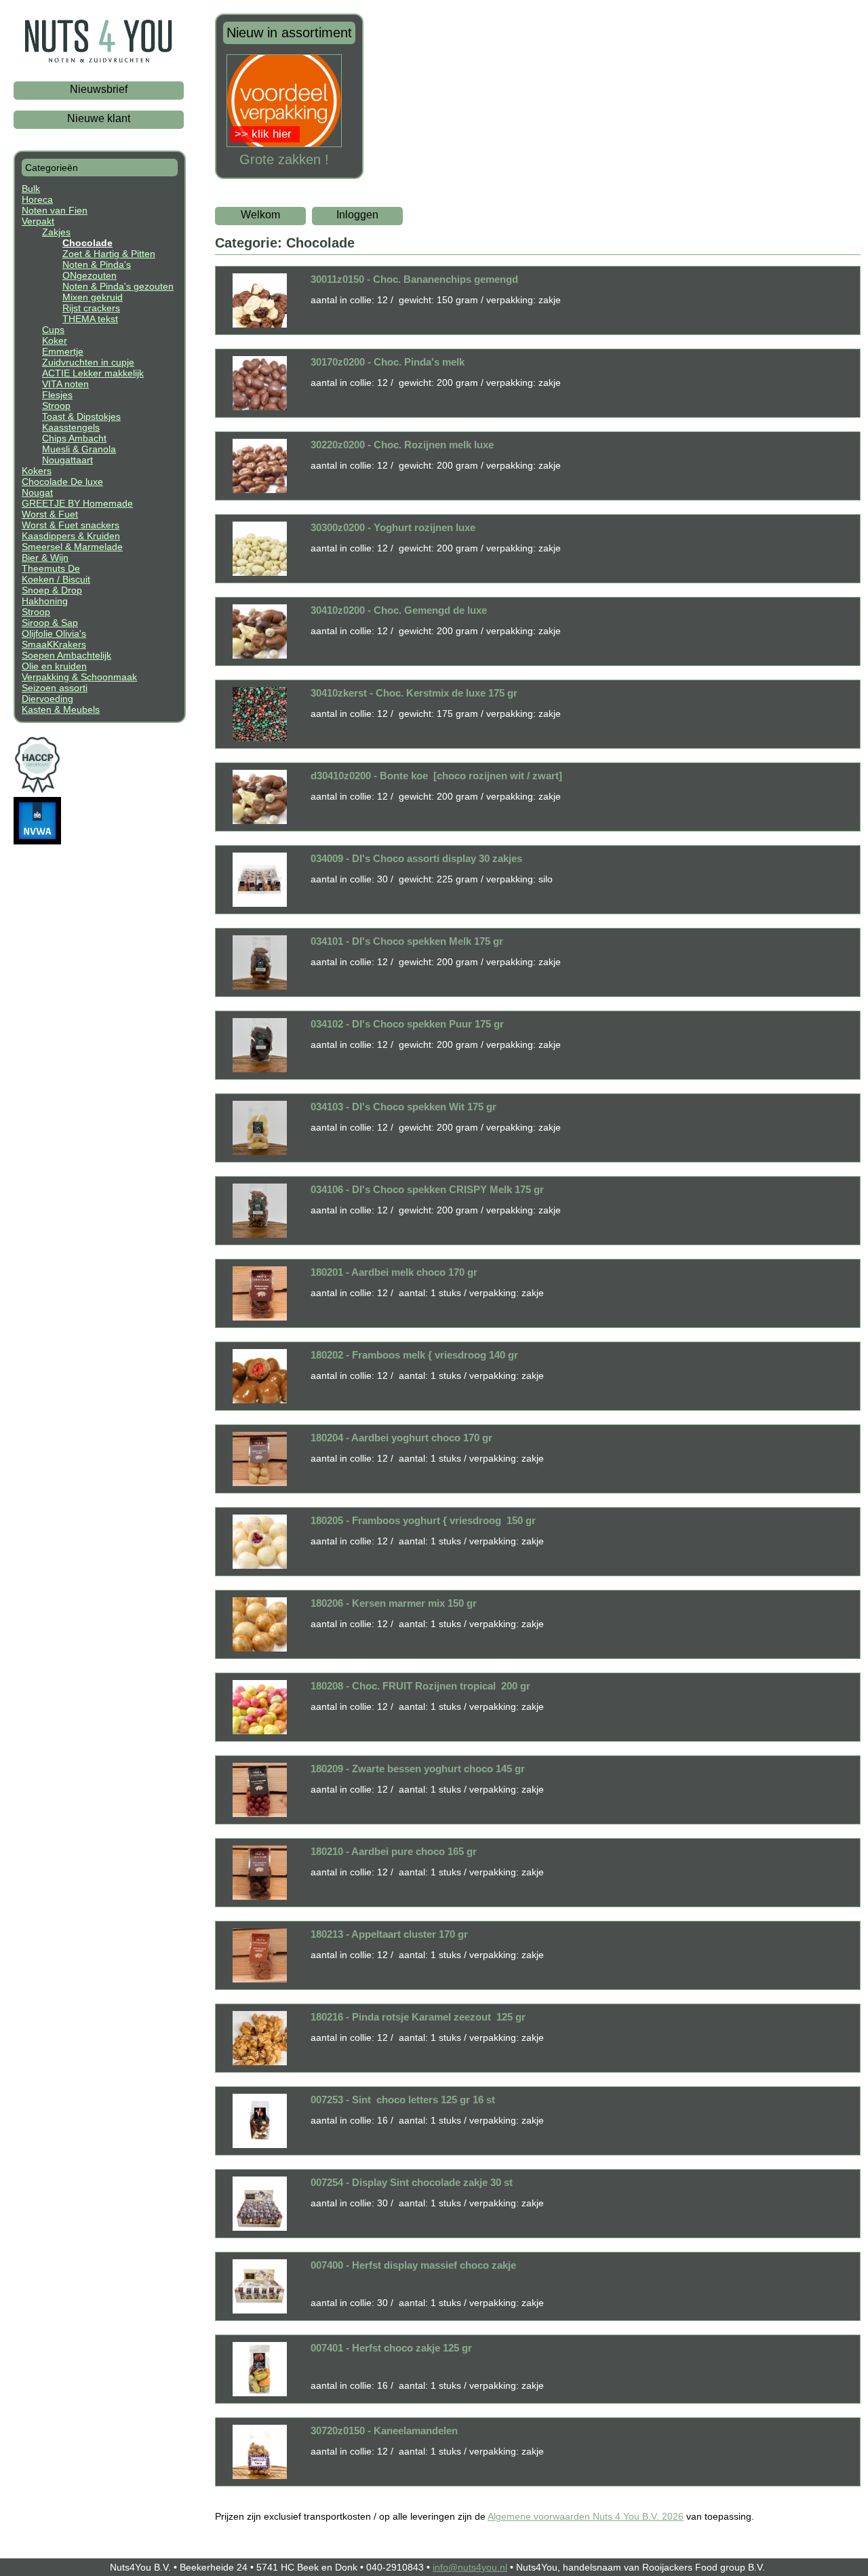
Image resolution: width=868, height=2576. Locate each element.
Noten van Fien (55, 210)
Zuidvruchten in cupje (88, 362)
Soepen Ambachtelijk (66, 655)
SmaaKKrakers (54, 644)
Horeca (37, 199)
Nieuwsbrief (99, 89)
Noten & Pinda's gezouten (118, 286)
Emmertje (63, 351)
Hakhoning (45, 601)
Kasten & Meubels (61, 709)
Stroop (56, 406)
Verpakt (38, 221)
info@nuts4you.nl (470, 2567)
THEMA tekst (90, 319)
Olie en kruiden (54, 666)
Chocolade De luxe (62, 482)
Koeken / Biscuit (56, 579)
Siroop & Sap (50, 623)
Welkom (260, 215)
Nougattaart (67, 460)
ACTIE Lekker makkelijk (93, 373)
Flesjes (57, 395)
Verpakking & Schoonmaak (79, 677)
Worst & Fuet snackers (71, 525)
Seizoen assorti (55, 688)
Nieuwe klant (99, 118)
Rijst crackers (91, 308)
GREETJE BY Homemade (77, 503)
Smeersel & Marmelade (72, 547)
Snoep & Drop (52, 590)
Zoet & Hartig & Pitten (109, 254)
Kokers (37, 471)
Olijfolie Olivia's (54, 633)
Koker (55, 340)
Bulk (31, 189)
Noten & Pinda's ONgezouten (97, 270)
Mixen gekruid (93, 297)
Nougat (37, 492)
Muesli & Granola (79, 449)
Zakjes (56, 232)
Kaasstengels (71, 427)
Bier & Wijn (45, 558)
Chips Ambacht (74, 438)
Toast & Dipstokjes (81, 416)
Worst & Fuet (50, 514)
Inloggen (357, 215)
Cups (53, 330)
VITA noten (65, 384)
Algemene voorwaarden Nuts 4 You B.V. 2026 (586, 2516)
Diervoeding (47, 699)
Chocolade (87, 243)
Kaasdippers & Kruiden (71, 536)
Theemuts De (51, 568)
